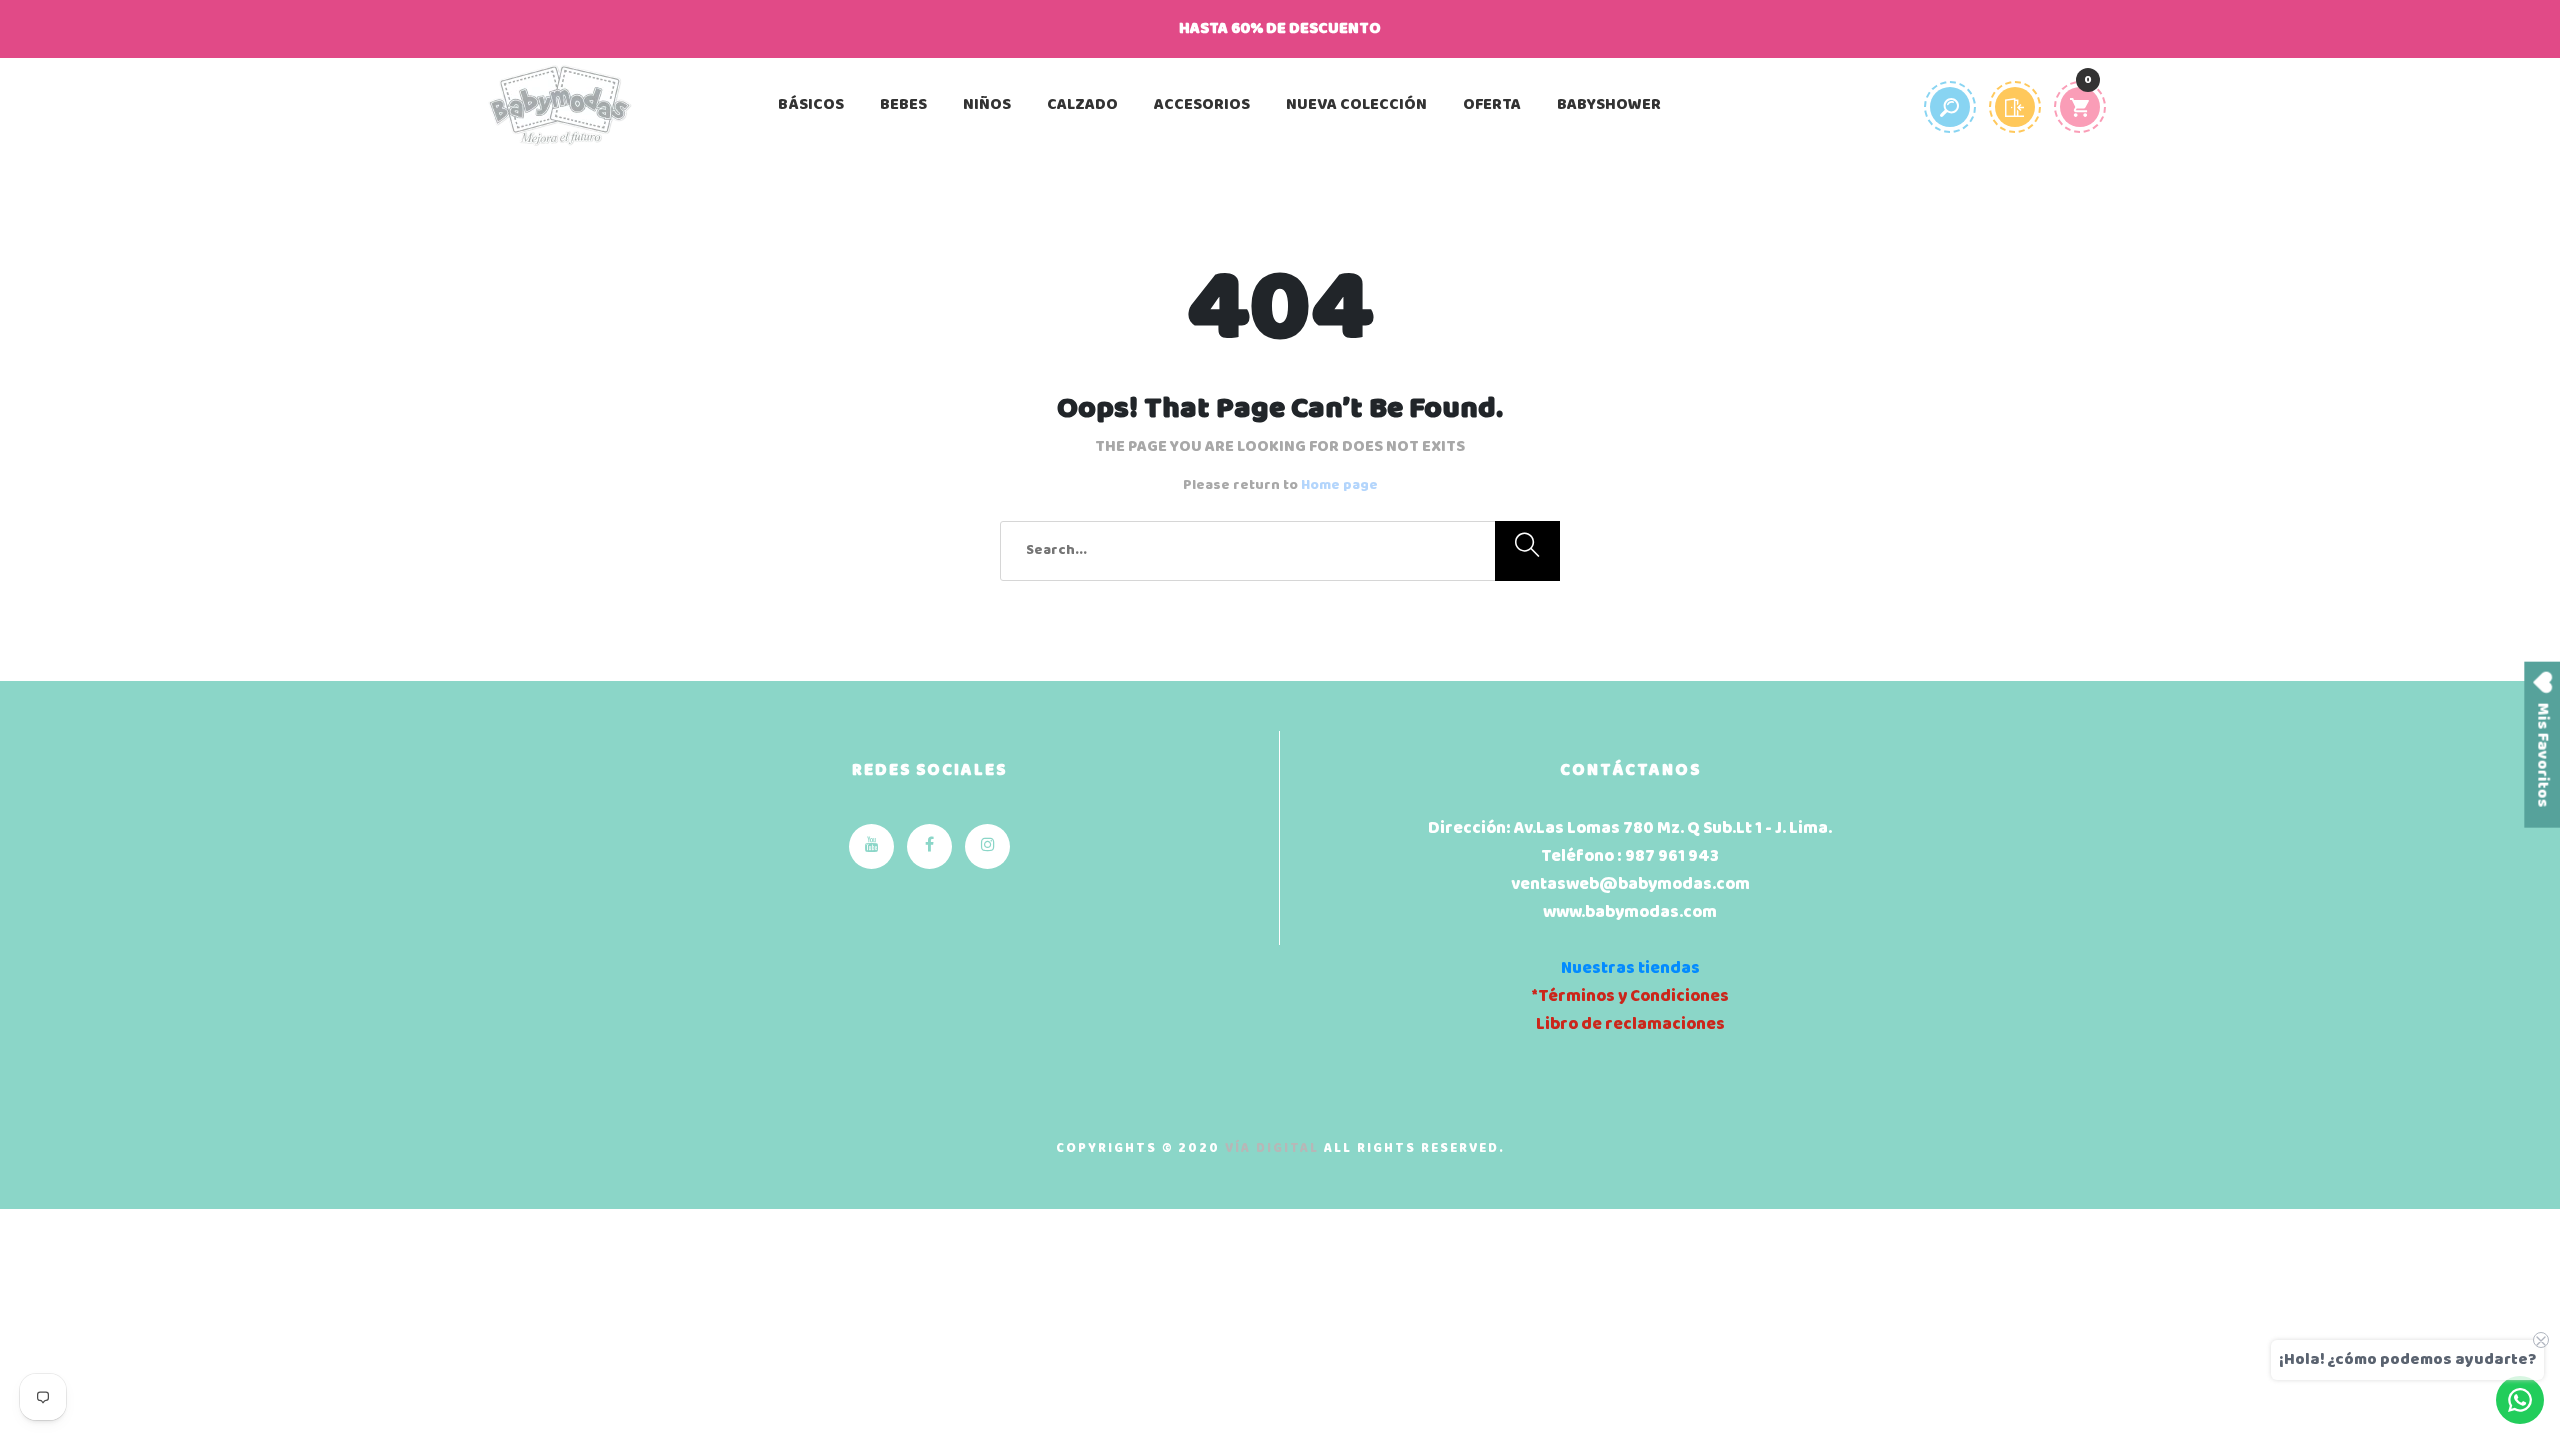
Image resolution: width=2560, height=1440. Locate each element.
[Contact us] (2520, 1400)
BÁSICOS (811, 105)
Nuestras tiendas (1630, 968)
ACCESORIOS (1202, 105)
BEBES (903, 105)
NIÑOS (987, 105)
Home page (1339, 485)
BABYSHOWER (1609, 105)
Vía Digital (1272, 1148)
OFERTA (1492, 105)
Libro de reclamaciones (1630, 1024)
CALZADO (1082, 105)
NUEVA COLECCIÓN (1356, 105)
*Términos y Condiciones (1630, 996)
